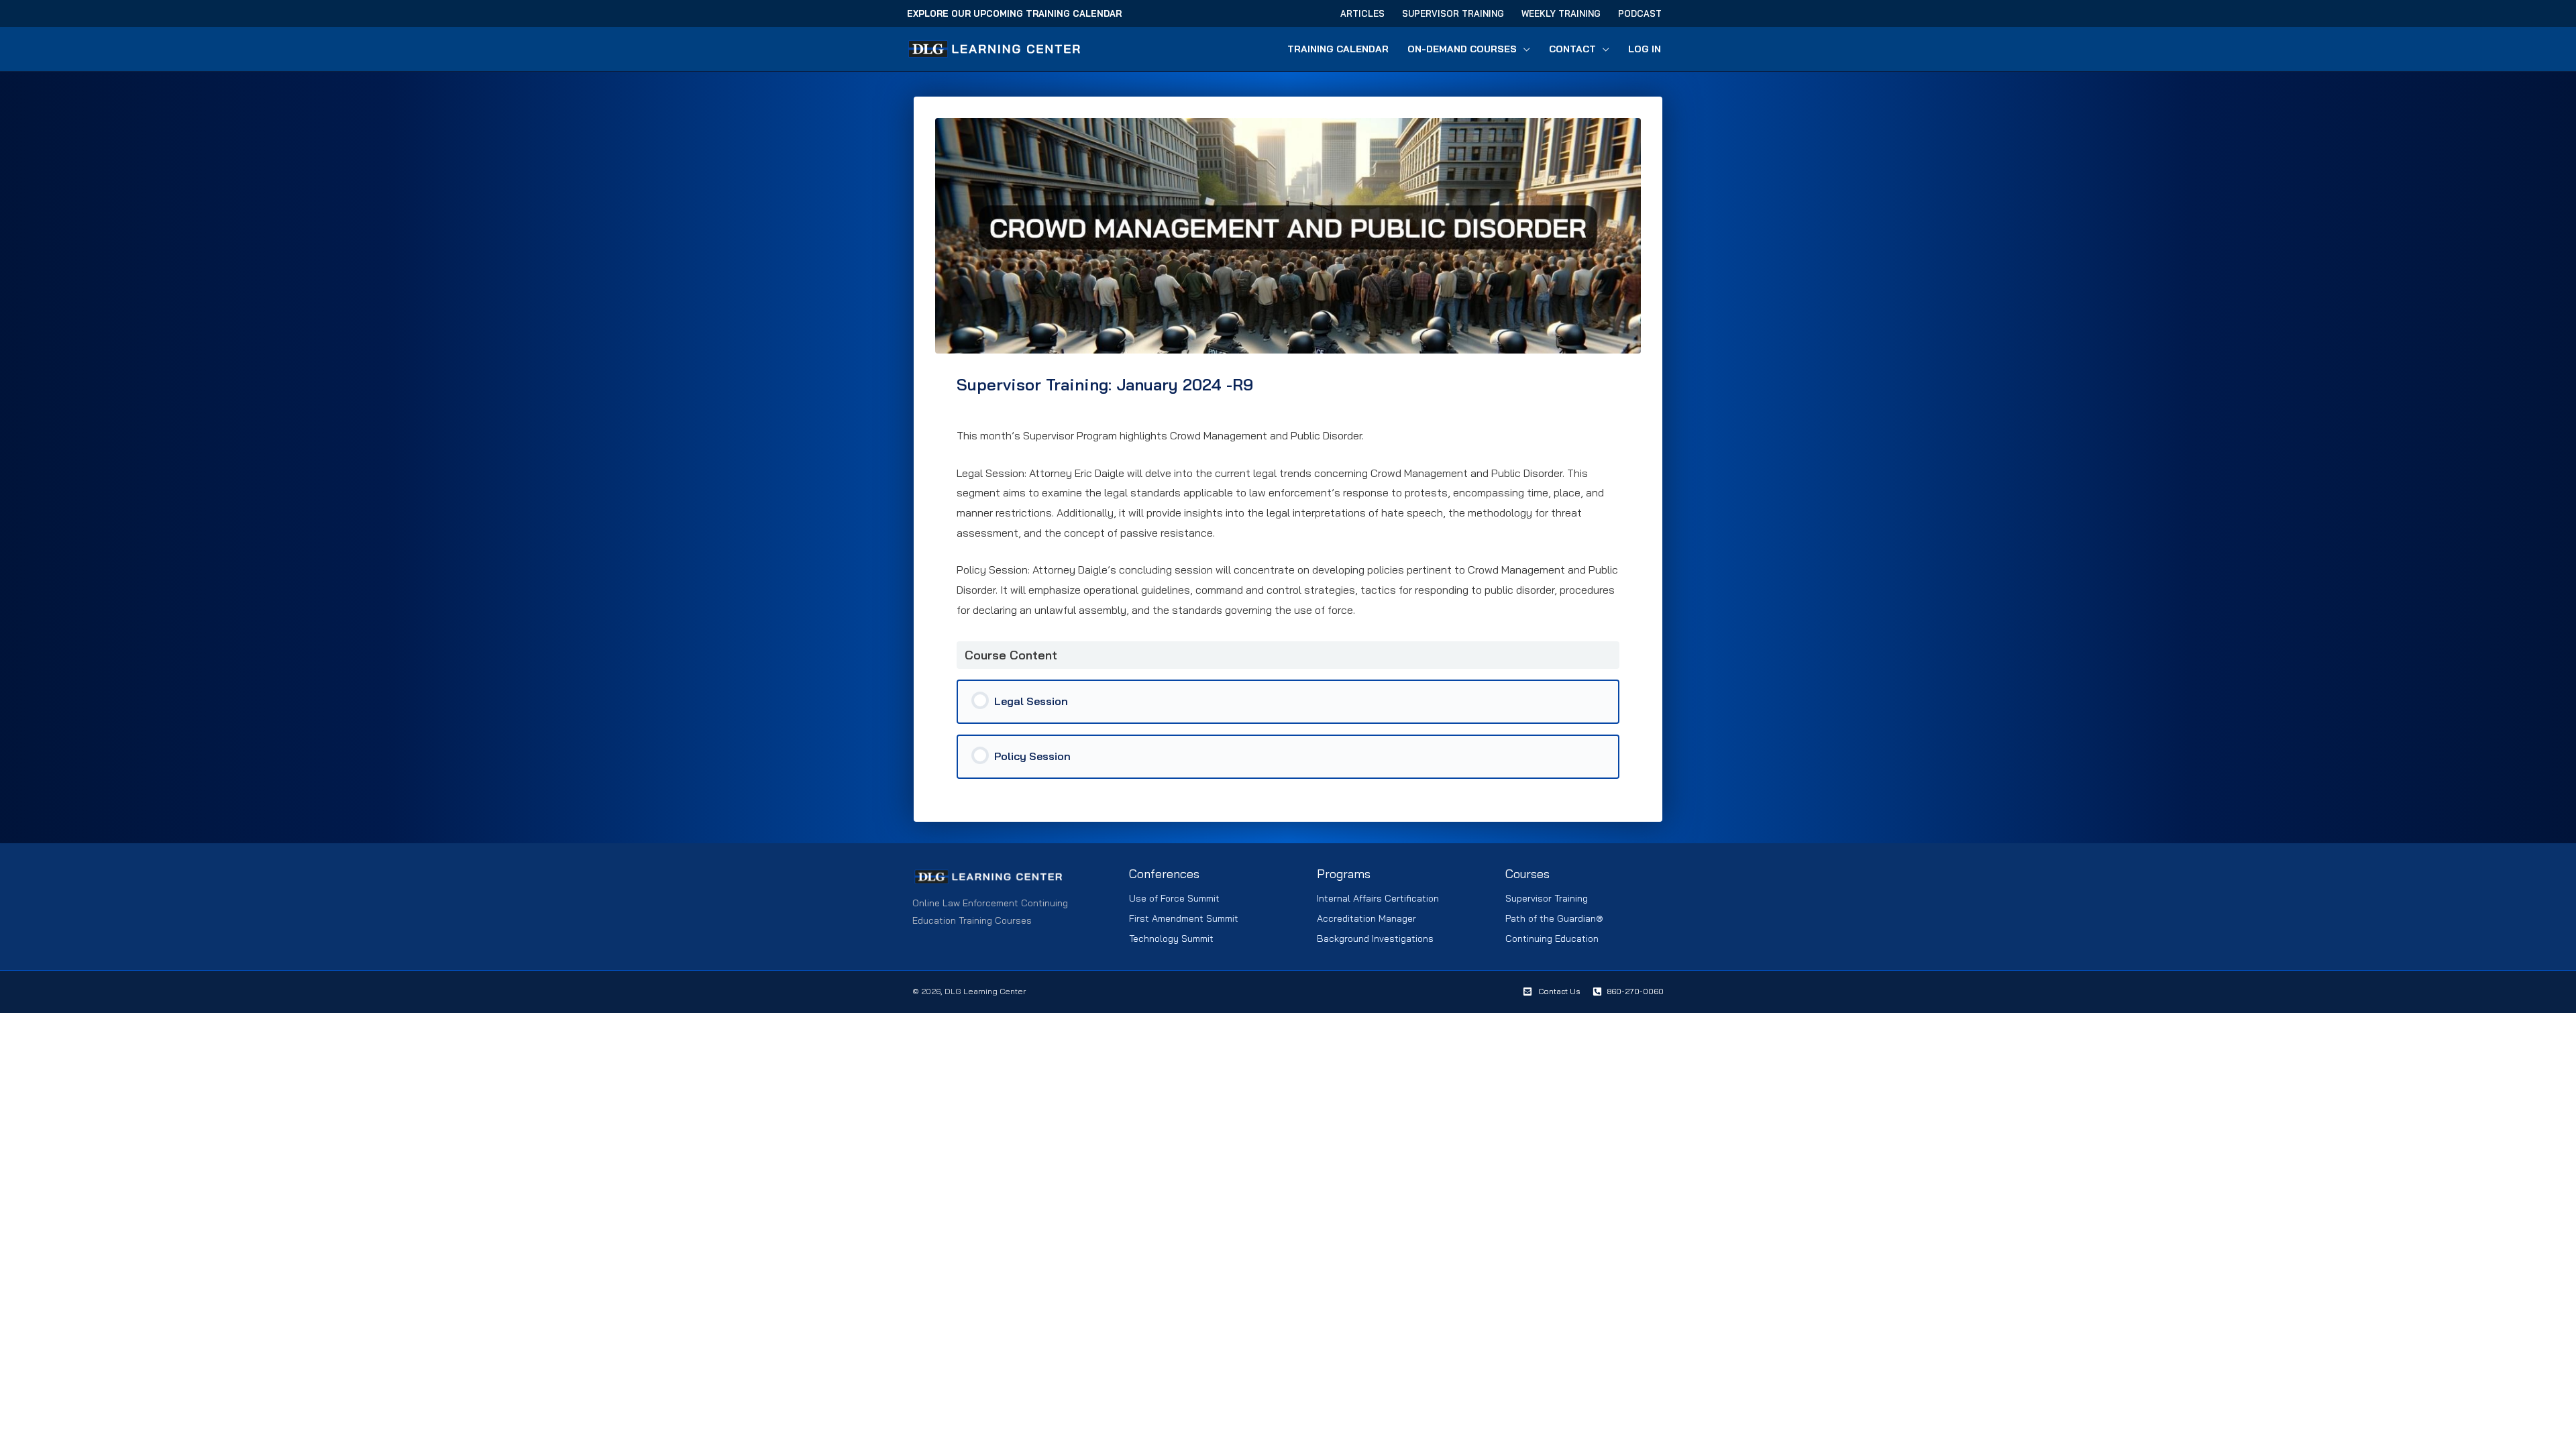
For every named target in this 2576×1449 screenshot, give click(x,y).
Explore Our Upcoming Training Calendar (1014, 13)
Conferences (1164, 874)
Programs (1344, 874)
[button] (1523, 49)
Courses (1527, 874)
